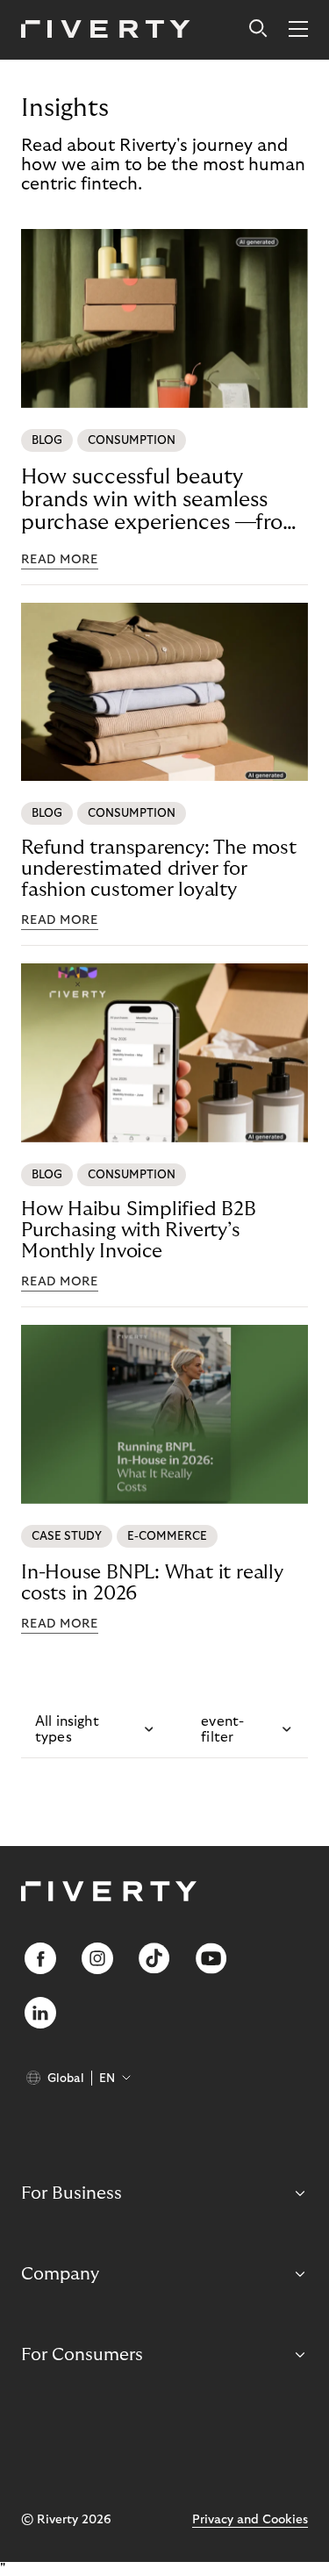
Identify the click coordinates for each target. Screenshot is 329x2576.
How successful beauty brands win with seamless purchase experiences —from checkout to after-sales (161, 500)
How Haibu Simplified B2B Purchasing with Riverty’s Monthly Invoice (139, 1230)
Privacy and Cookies (250, 2520)
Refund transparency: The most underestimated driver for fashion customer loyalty (159, 869)
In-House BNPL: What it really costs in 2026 (152, 1583)
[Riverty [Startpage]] (106, 30)
